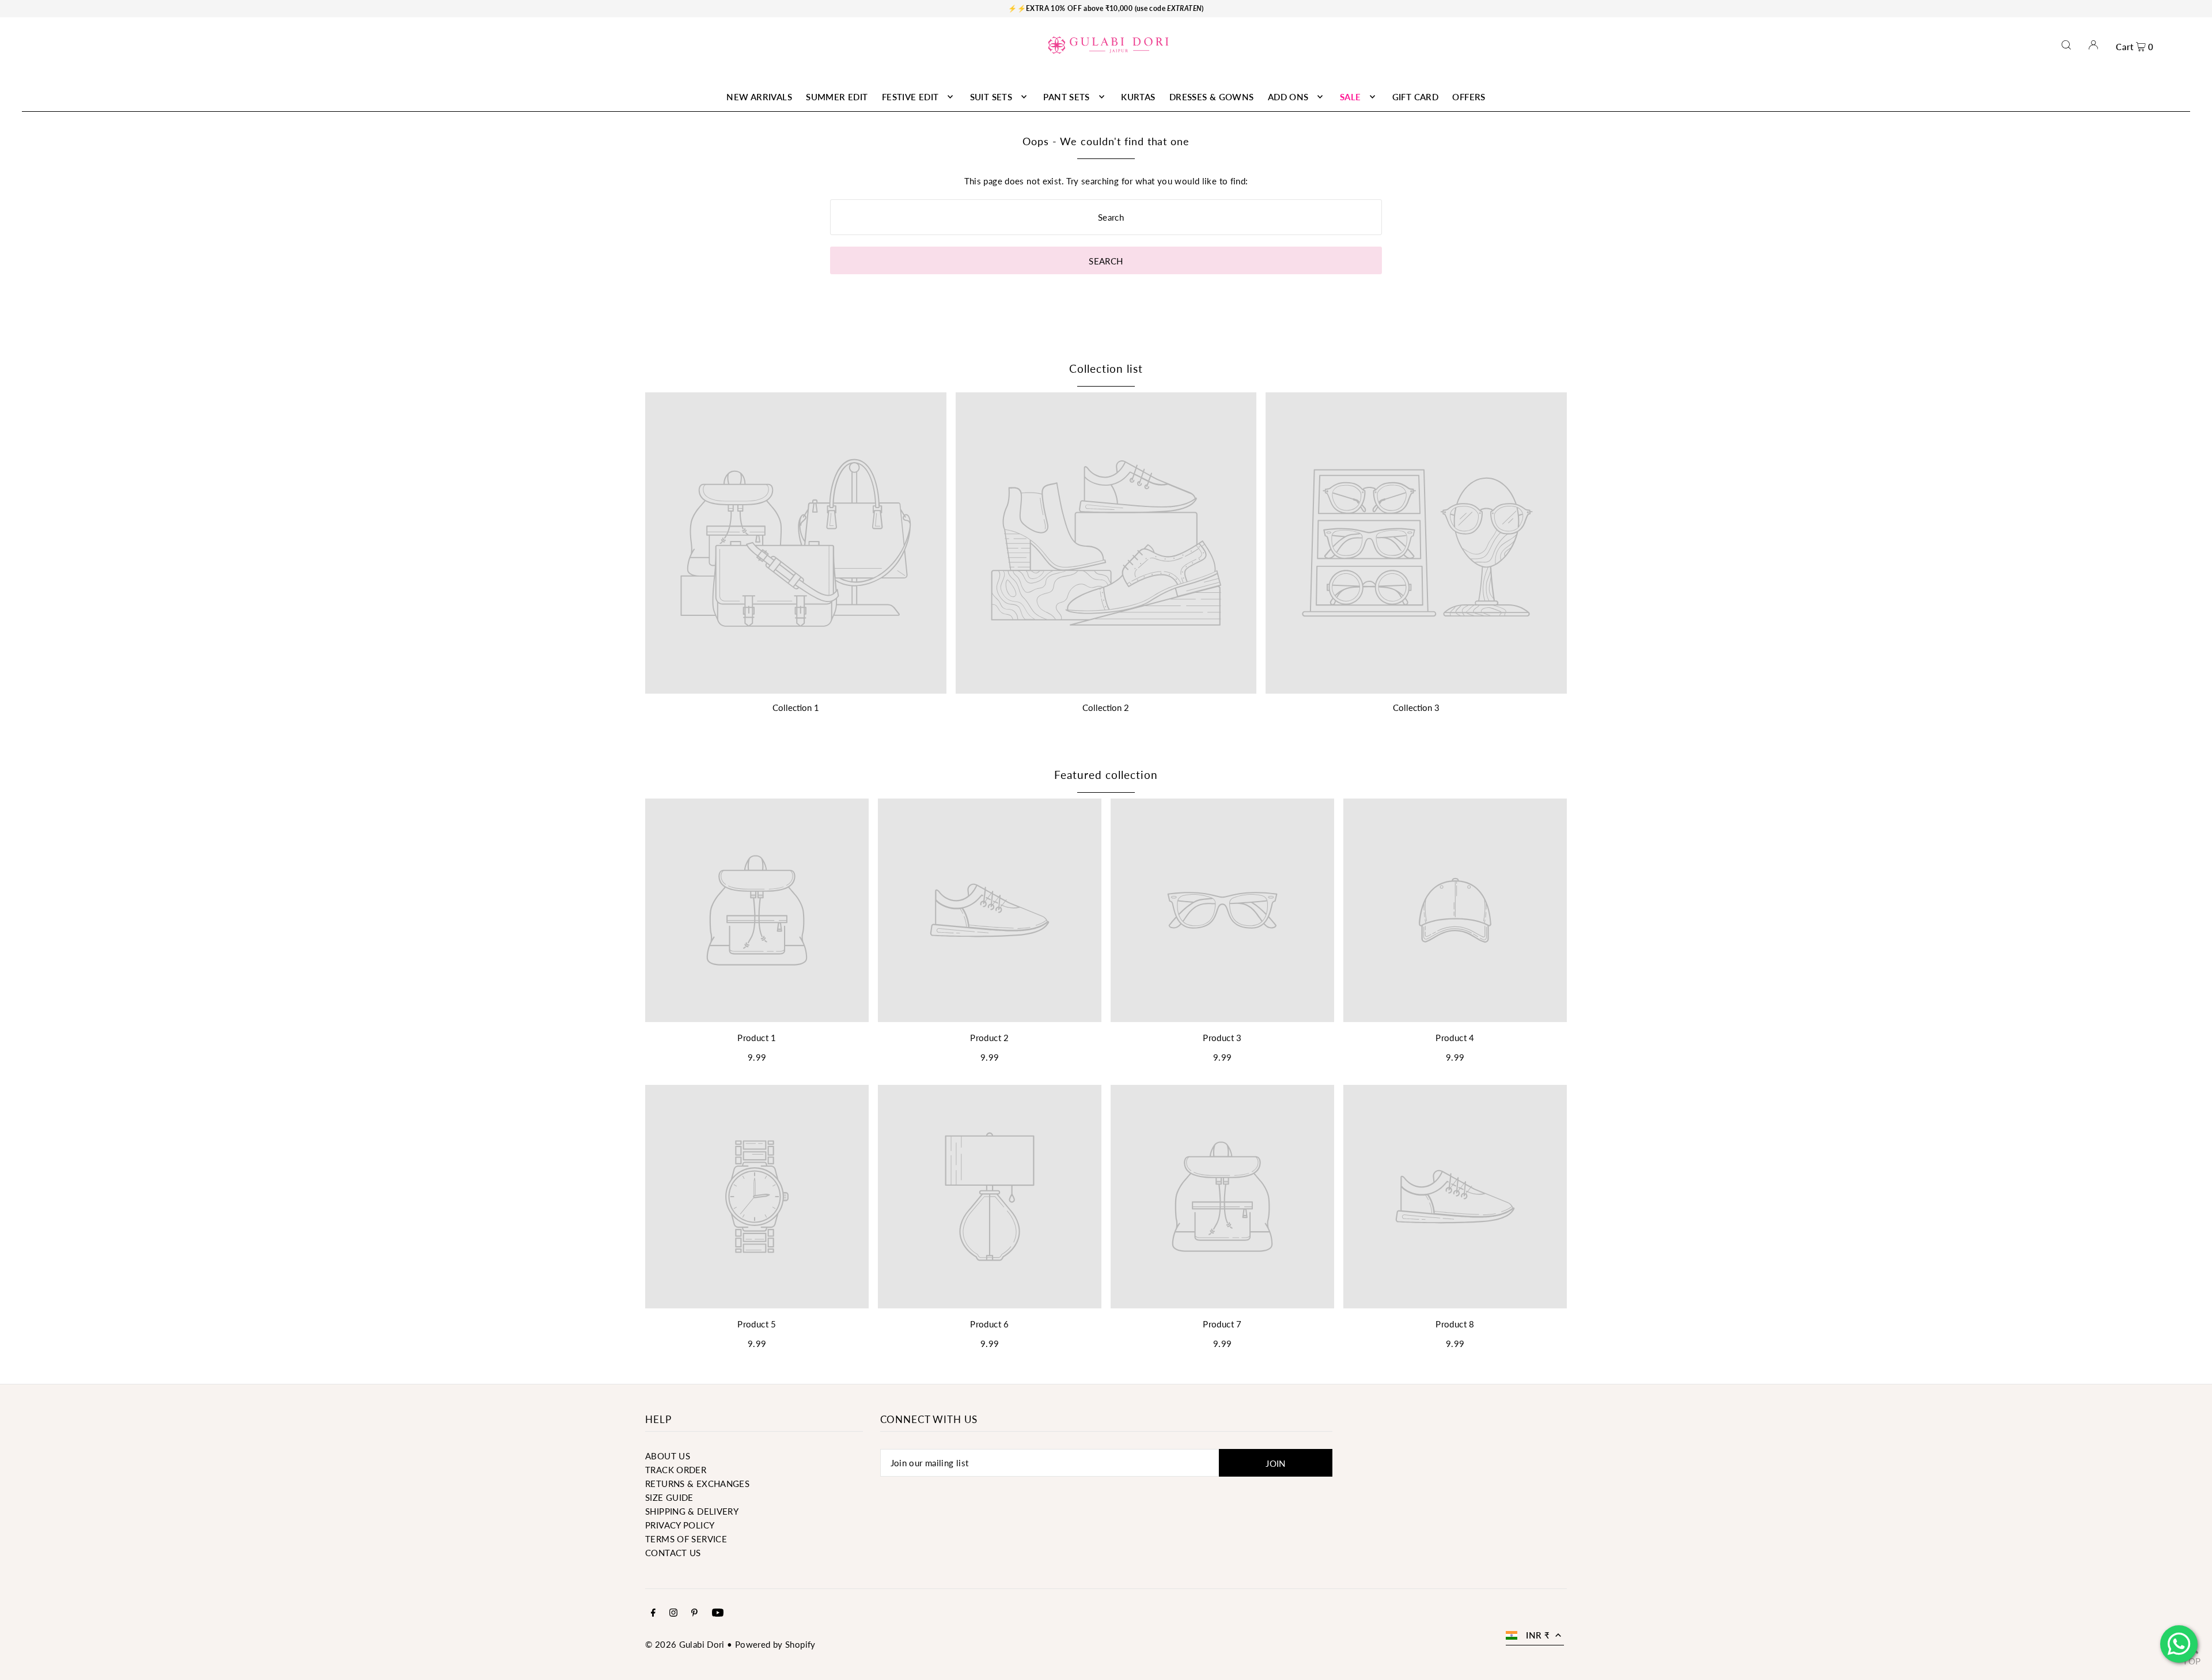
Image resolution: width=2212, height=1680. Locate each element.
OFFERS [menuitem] (1469, 97)
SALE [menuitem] (1351, 97)
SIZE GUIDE (669, 1497)
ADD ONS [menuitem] (1288, 97)
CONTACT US (673, 1553)
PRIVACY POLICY (680, 1525)
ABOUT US (668, 1456)
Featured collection (1106, 775)
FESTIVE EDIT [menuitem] (910, 97)
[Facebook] (653, 1613)
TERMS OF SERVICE (686, 1539)
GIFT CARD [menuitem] (1415, 97)
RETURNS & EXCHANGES (697, 1484)
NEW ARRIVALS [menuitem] (759, 97)
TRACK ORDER (676, 1470)
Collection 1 (796, 707)
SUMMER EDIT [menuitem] (837, 97)
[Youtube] (718, 1613)
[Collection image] (796, 543)
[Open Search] (2066, 45)
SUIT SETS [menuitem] (991, 97)
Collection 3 (1416, 707)
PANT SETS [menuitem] (1066, 97)
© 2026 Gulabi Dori (685, 1644)
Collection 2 (1106, 707)
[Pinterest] (694, 1613)
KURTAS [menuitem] (1138, 97)
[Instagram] (673, 1613)
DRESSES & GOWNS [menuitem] (1212, 97)
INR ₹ (1538, 1635)
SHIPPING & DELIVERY (692, 1511)
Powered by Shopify (775, 1644)
